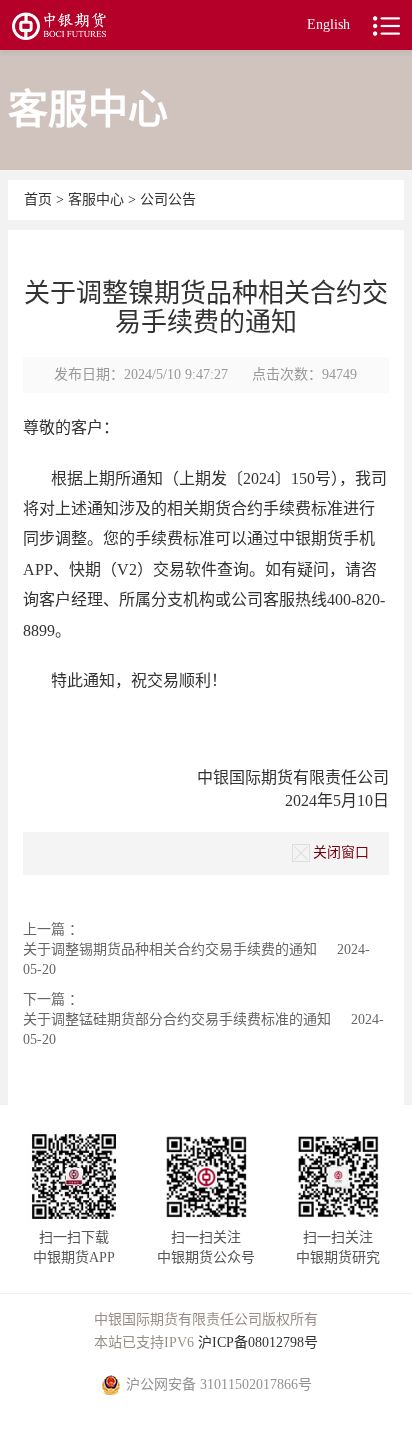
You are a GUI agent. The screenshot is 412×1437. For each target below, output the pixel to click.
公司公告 (168, 199)
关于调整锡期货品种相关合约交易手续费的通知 (170, 949)
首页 (40, 199)
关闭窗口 (341, 852)
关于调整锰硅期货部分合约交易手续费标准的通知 (177, 1019)
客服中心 (98, 199)
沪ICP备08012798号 (258, 1342)
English (328, 24)
